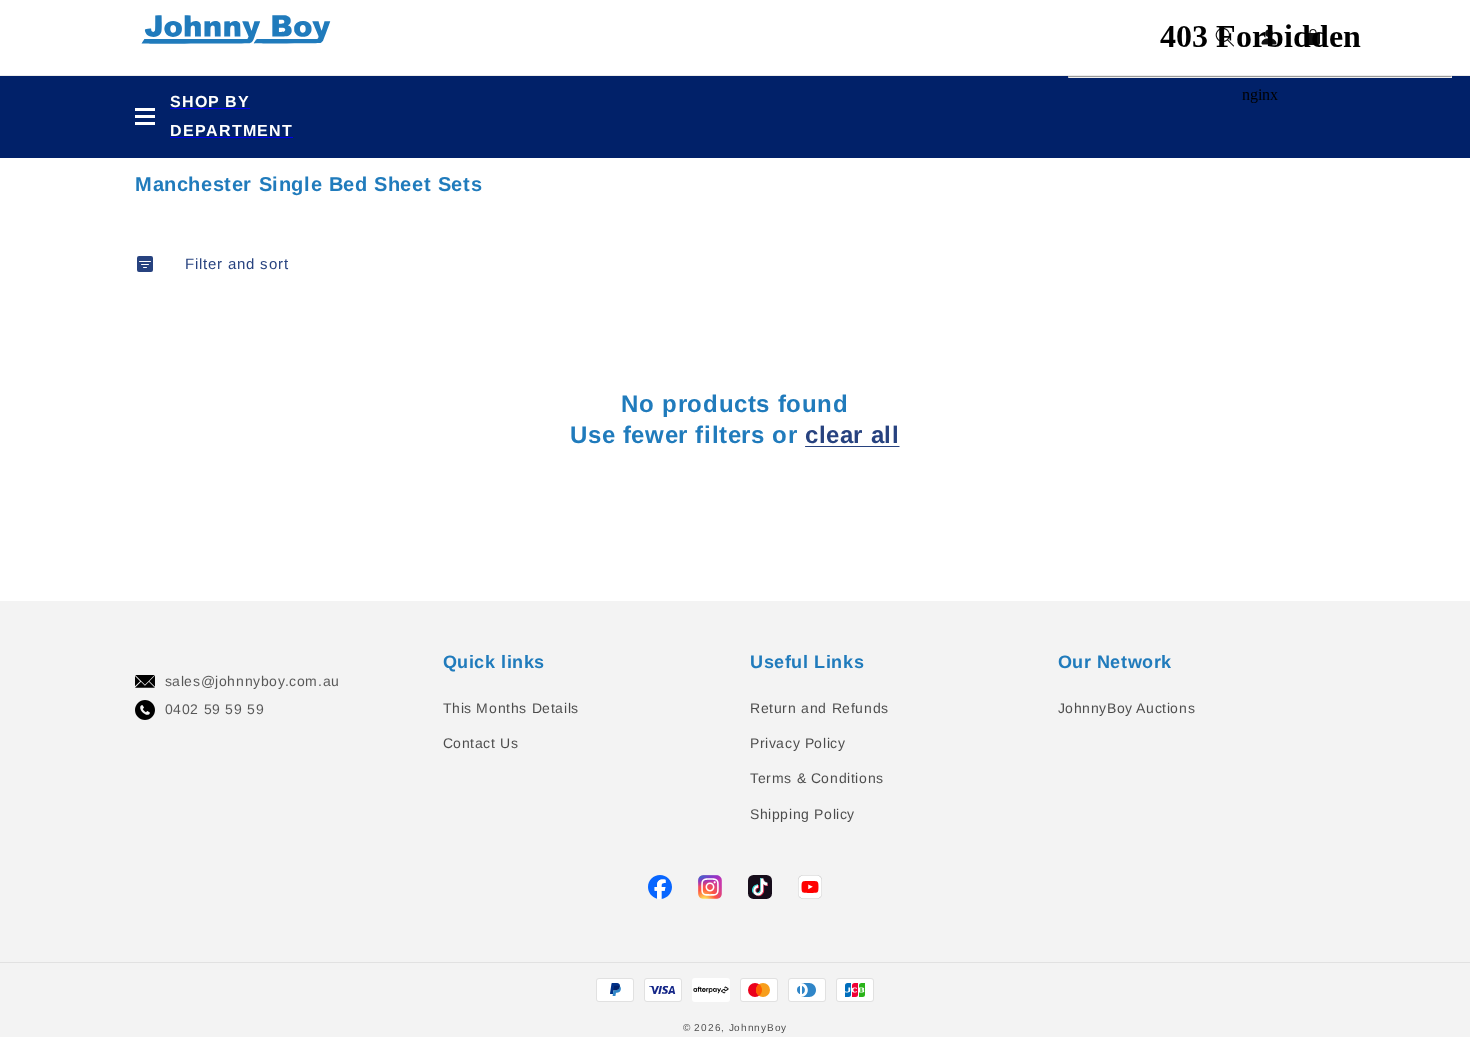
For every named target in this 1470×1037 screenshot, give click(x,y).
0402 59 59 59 (215, 709)
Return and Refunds (819, 708)
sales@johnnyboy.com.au (252, 681)
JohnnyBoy (758, 1027)
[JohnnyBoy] (240, 37)
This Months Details (511, 708)
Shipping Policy (802, 814)
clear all (852, 434)
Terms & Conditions (817, 778)
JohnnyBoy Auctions (1127, 708)
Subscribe (39, 458)
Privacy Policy (797, 743)
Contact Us (481, 743)
